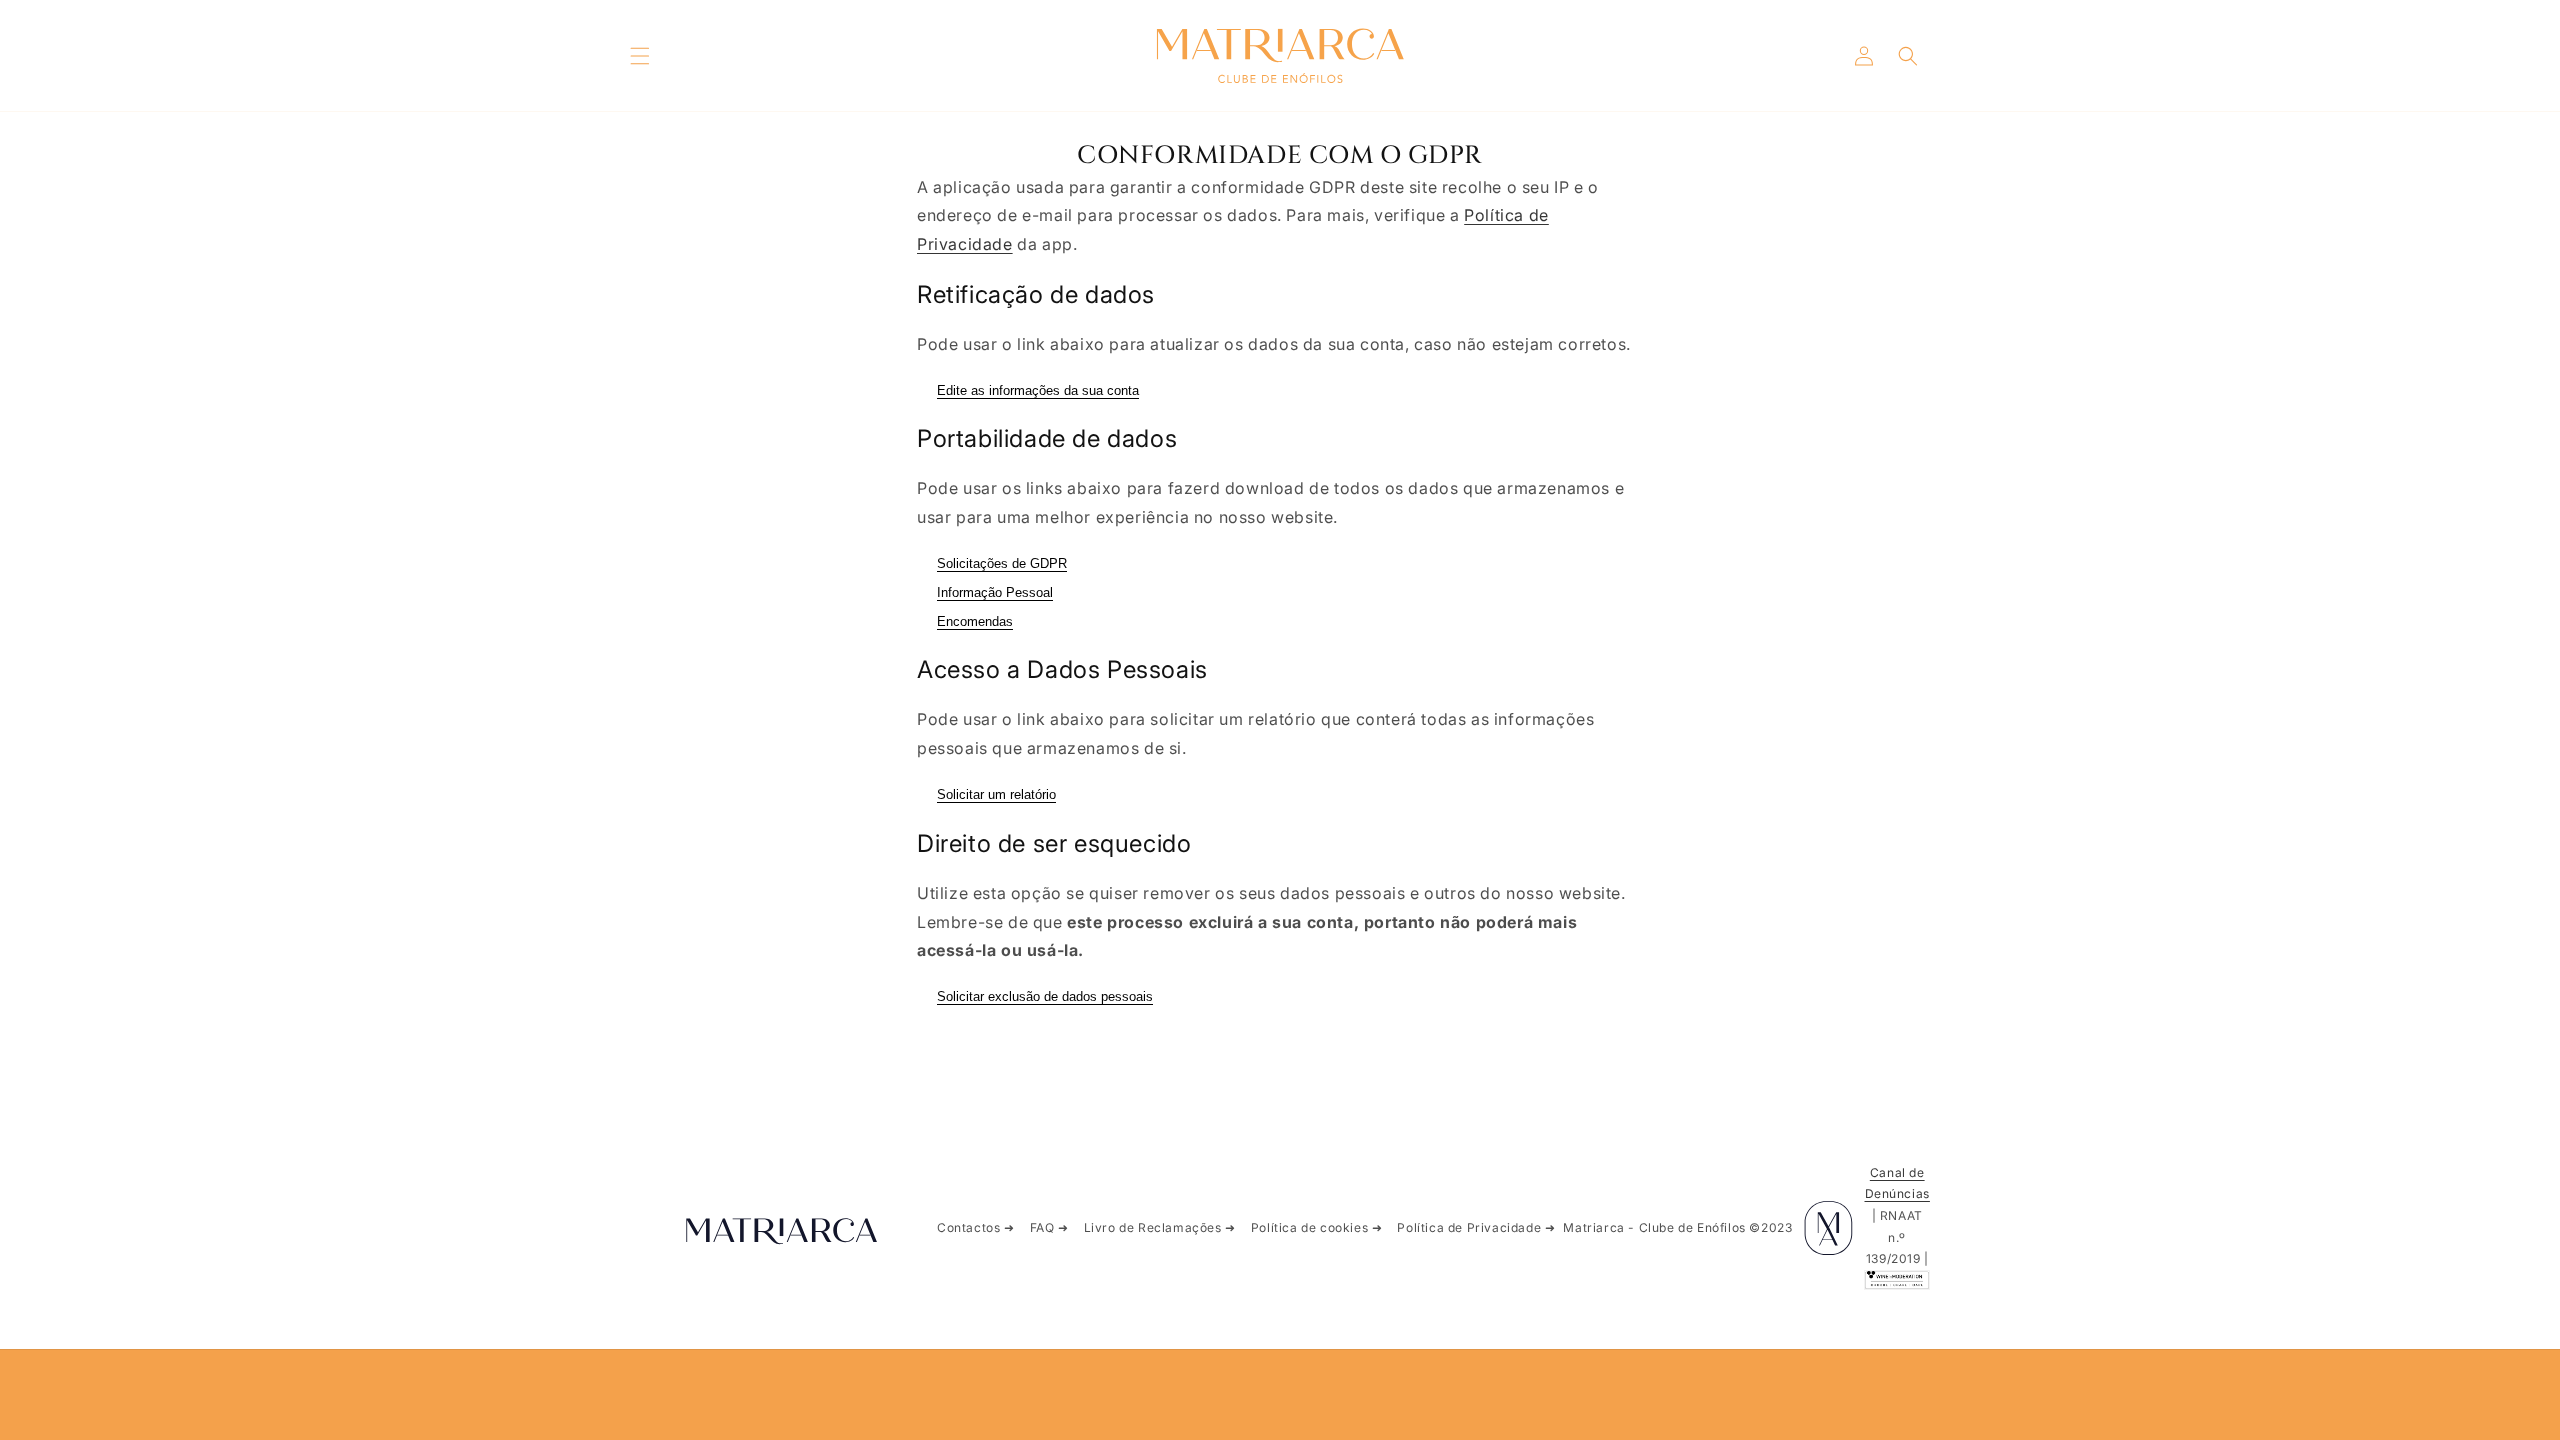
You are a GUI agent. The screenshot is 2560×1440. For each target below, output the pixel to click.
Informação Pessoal (995, 592)
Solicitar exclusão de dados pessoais (1045, 996)
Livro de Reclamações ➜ (1160, 1227)
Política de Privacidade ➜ (1476, 1227)
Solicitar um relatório (996, 794)
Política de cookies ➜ (1317, 1227)
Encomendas (975, 621)
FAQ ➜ (1049, 1227)
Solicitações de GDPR (1002, 563)
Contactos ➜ (976, 1227)
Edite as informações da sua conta (1038, 390)
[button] (640, 56)
